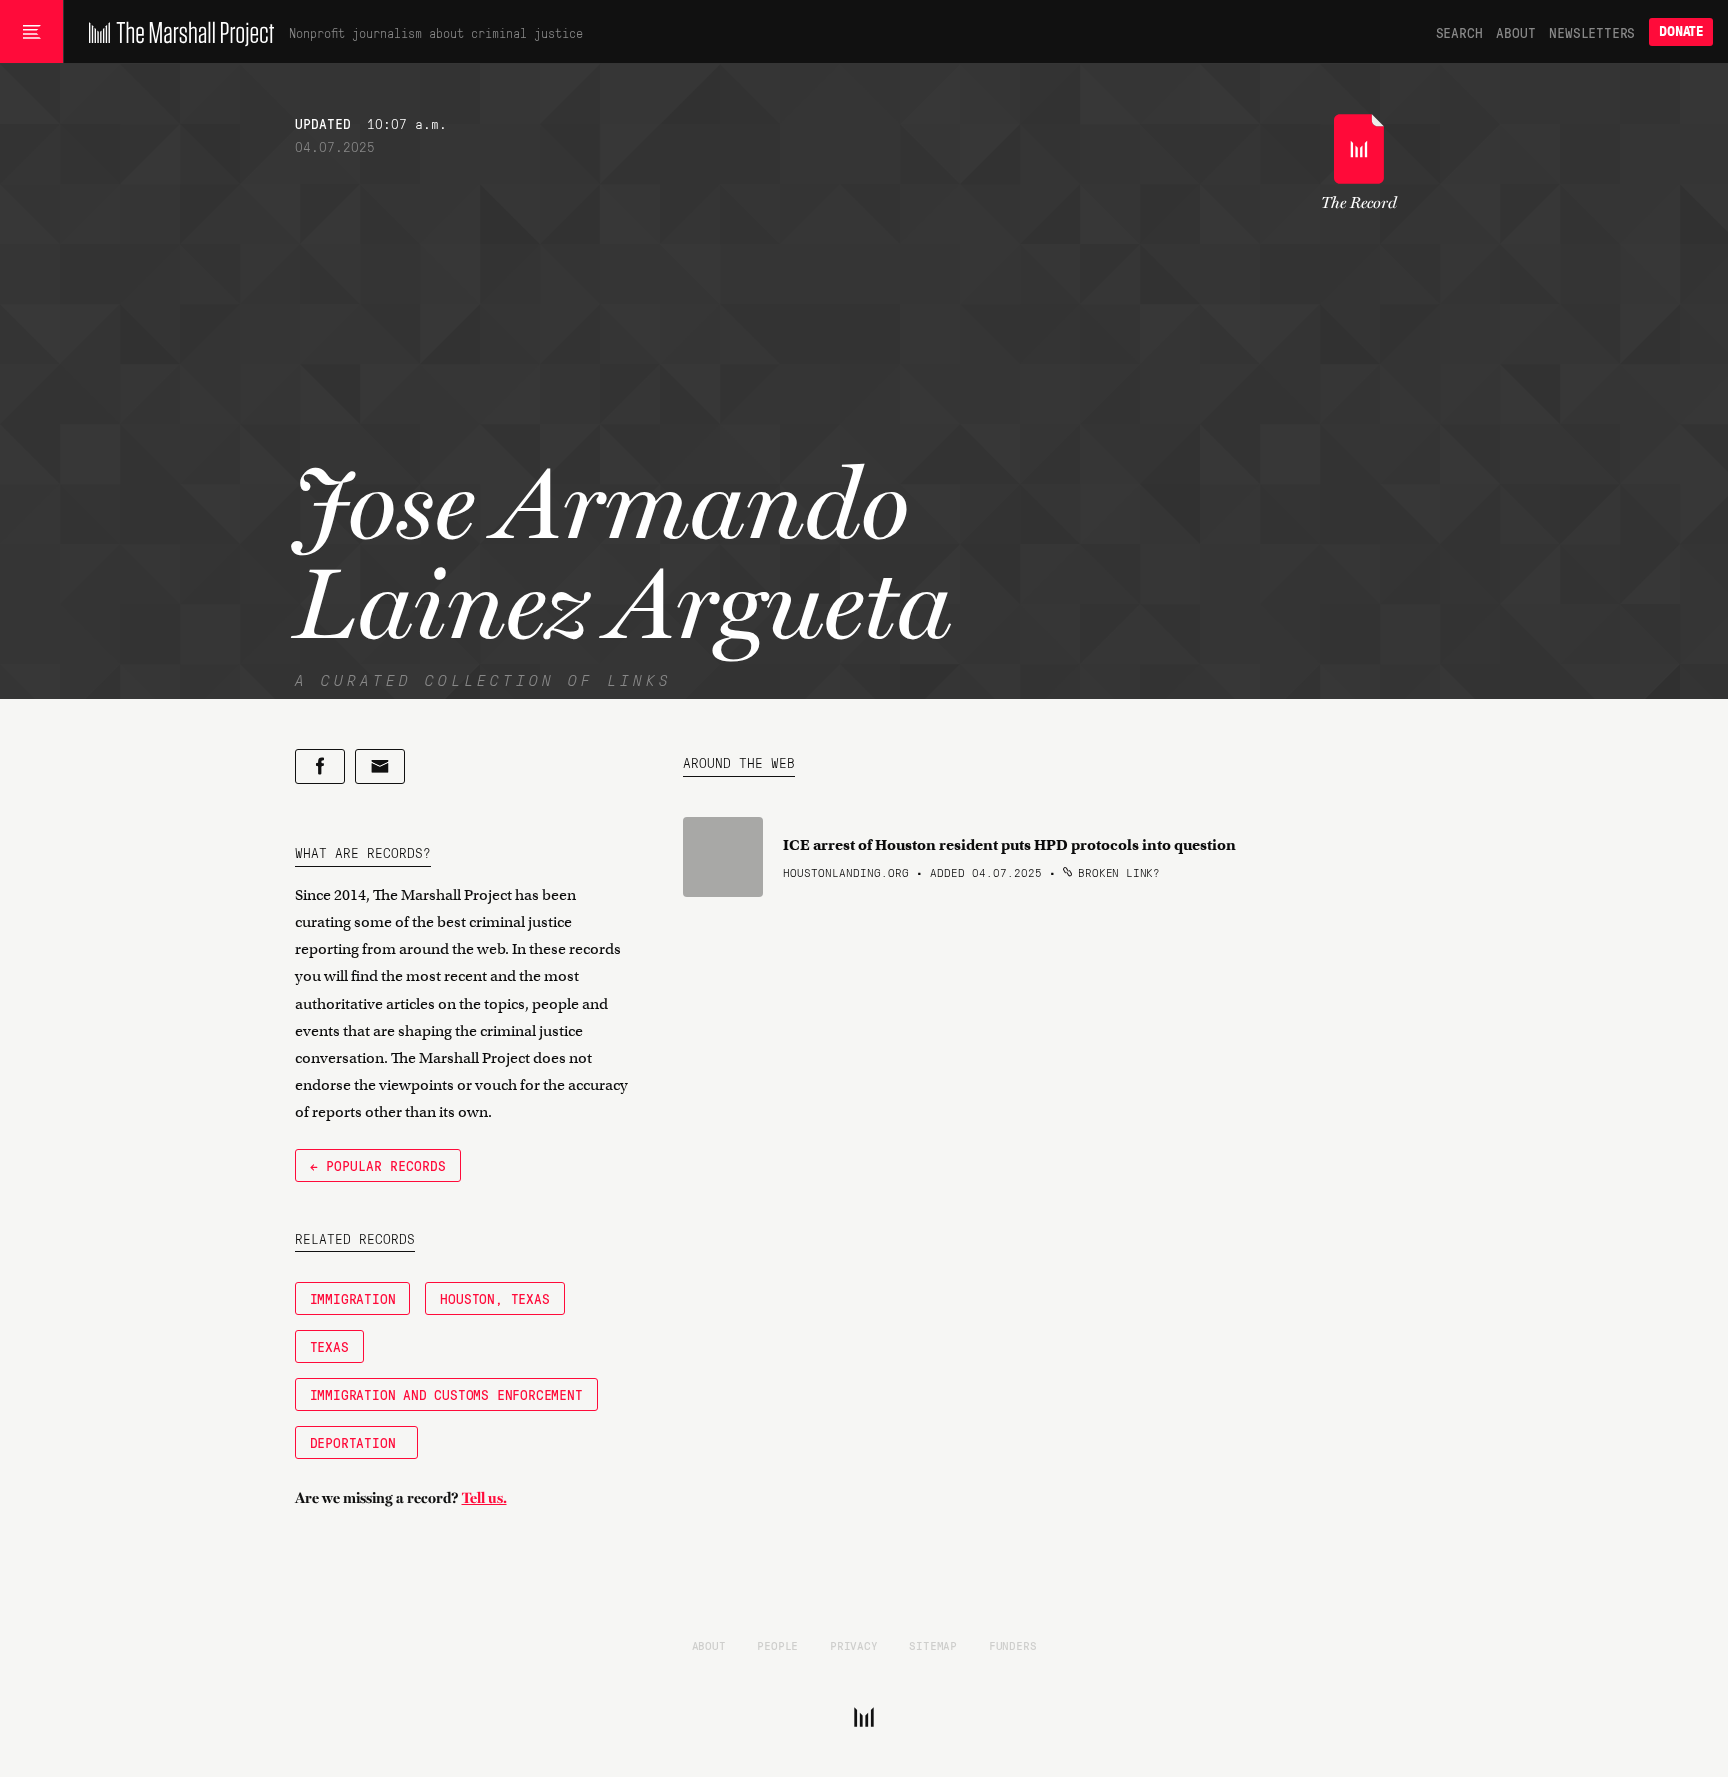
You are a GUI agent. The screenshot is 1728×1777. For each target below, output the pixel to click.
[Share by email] (380, 766)
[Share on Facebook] (320, 766)
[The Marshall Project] (176, 32)
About (1515, 32)
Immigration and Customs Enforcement (446, 1394)
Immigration (353, 1298)
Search (1459, 32)
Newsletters (1592, 32)
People (777, 1645)
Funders (1013, 1645)
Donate (1681, 31)
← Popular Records (378, 1165)
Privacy (854, 1645)
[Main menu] (31, 32)
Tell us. (484, 1498)
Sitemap (933, 1645)
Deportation (357, 1442)
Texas (329, 1346)
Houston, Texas (494, 1298)
